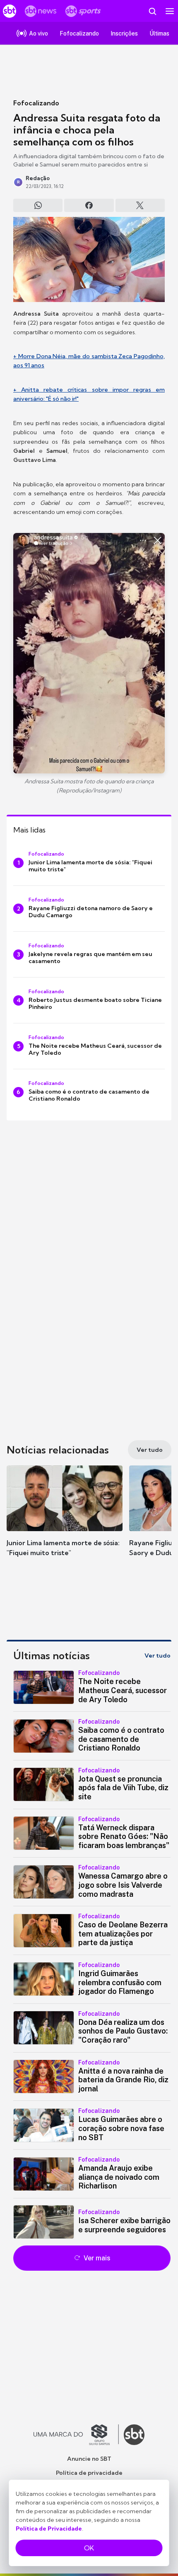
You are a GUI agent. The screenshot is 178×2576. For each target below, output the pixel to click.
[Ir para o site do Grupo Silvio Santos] (76, 2435)
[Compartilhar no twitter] (140, 205)
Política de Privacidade (49, 2528)
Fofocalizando (36, 103)
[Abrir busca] (152, 11)
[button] (65, 1519)
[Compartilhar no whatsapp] (38, 205)
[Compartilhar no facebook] (89, 205)
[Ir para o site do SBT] (134, 2435)
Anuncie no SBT (89, 2459)
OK (89, 2548)
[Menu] (170, 11)
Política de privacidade (89, 2473)
